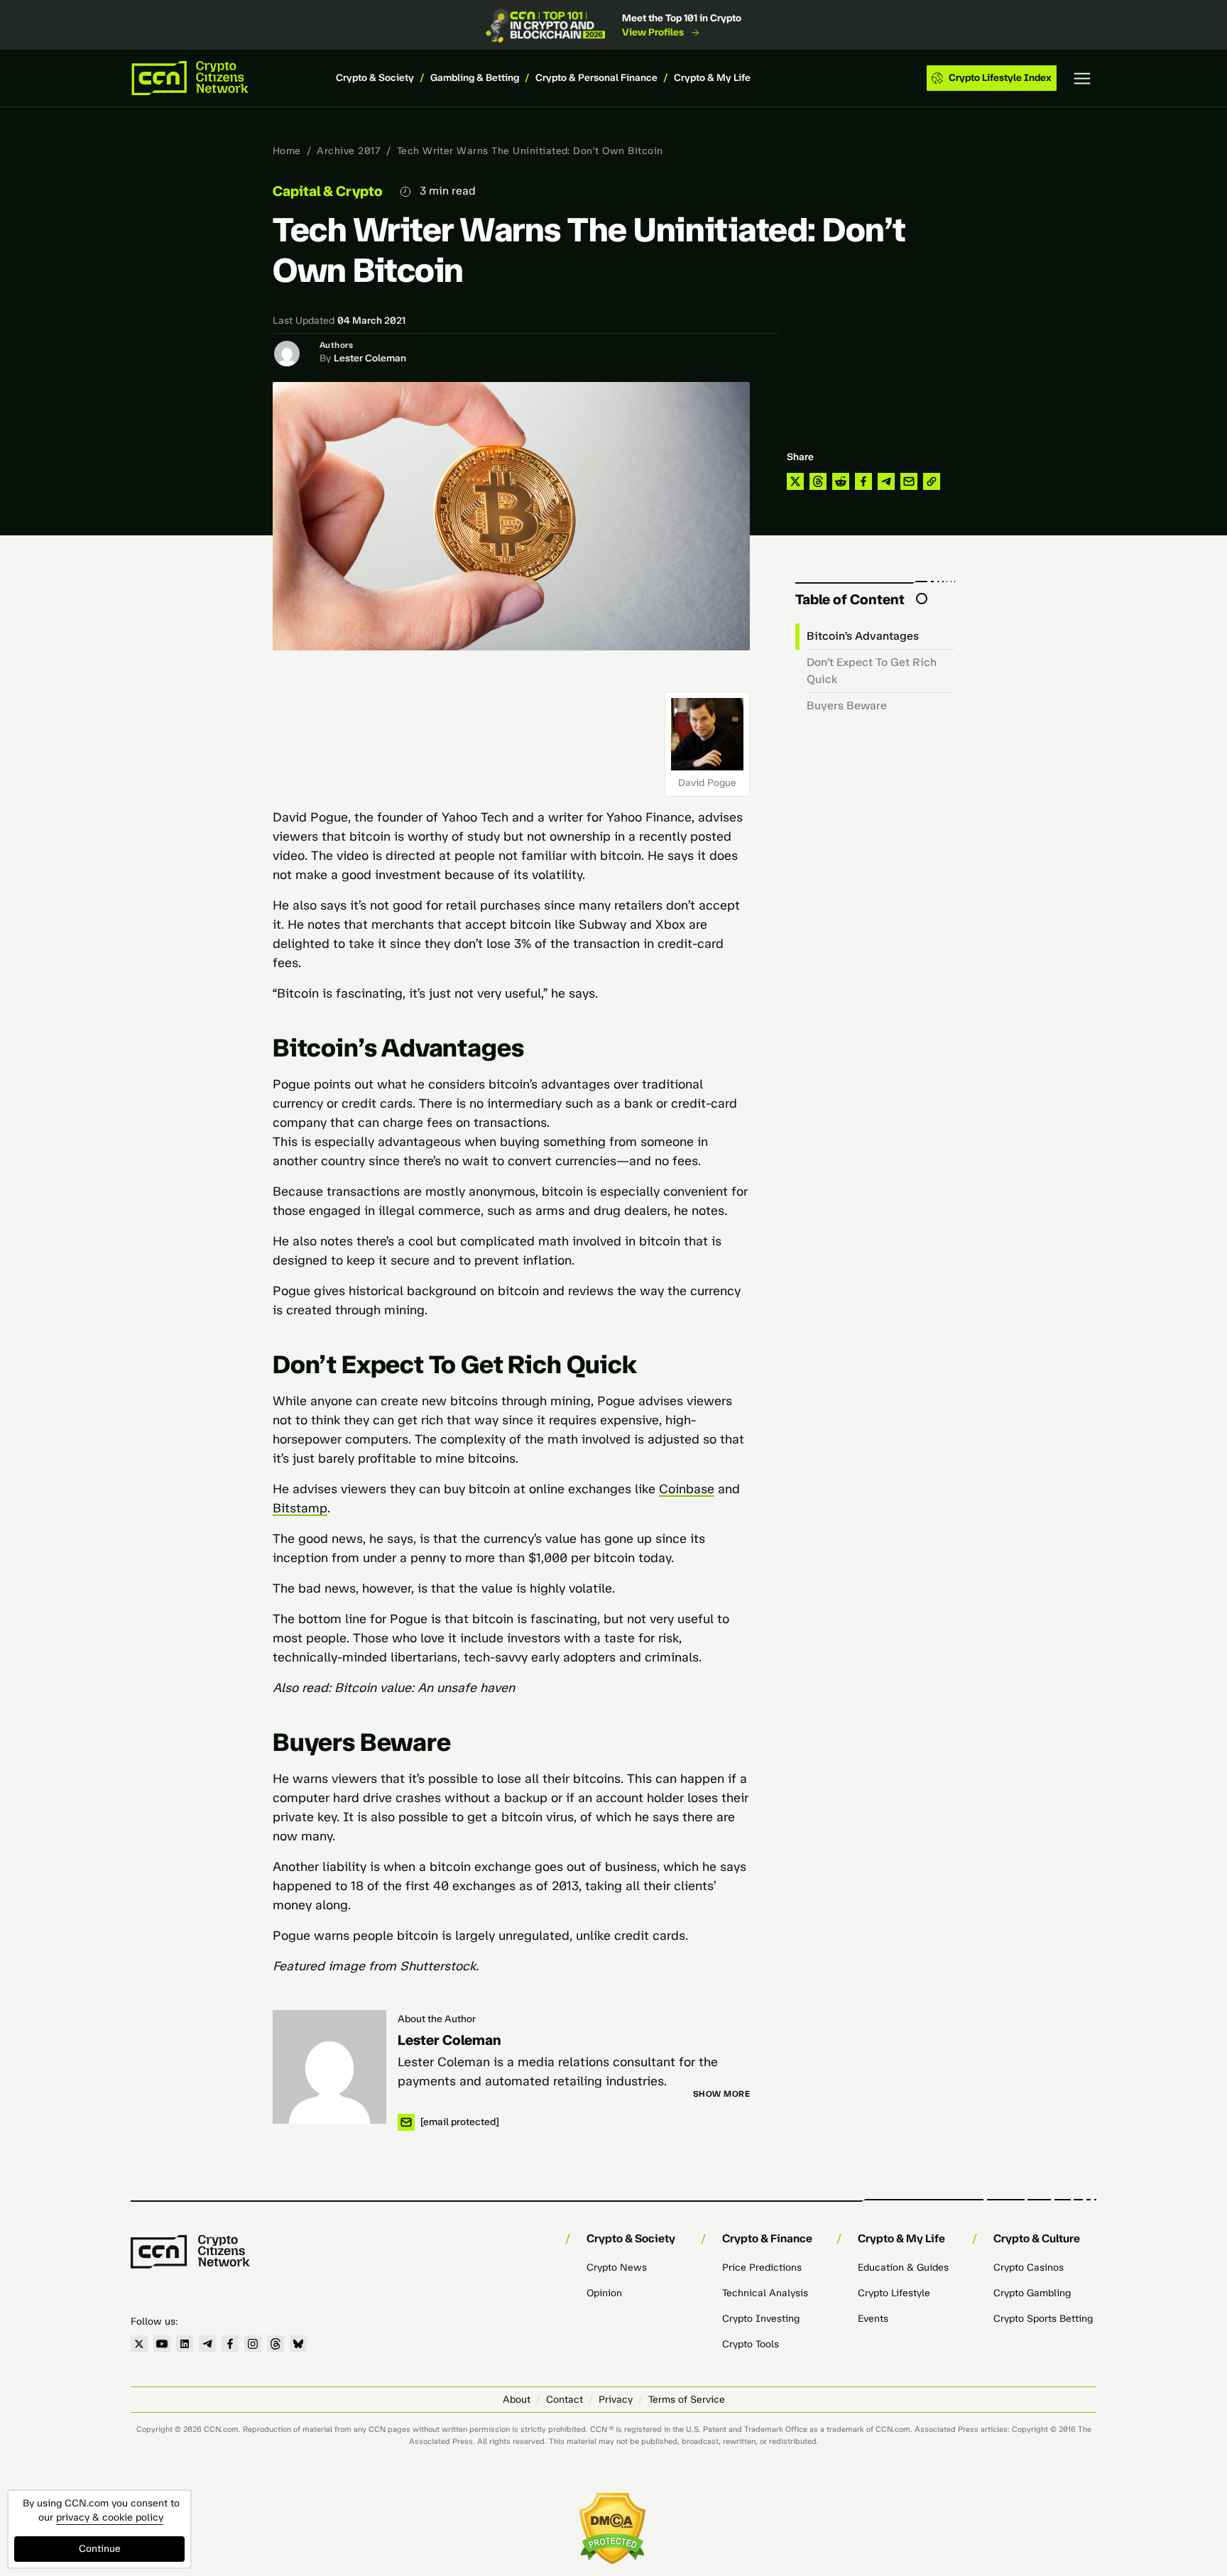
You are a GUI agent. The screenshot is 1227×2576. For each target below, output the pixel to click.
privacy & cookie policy (110, 2517)
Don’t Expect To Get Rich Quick (872, 671)
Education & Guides (903, 2267)
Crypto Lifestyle (894, 2293)
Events (873, 2319)
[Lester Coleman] (329, 2067)
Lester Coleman (370, 358)
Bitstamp (300, 1508)
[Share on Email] (909, 481)
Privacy (616, 2400)
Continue (100, 2549)
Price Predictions (762, 2267)
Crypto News (617, 2267)
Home (287, 151)
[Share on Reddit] (841, 481)
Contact (565, 2400)
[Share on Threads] (818, 481)
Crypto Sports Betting (1043, 2319)
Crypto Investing (761, 2319)
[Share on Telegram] (886, 481)
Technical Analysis (765, 2293)
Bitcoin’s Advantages (863, 636)
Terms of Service (687, 2400)
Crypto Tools (751, 2344)
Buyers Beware (847, 705)
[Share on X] (795, 481)
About (517, 2400)
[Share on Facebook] (863, 481)
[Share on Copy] (932, 481)
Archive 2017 (349, 151)
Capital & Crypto (328, 191)
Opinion (604, 2293)
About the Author (437, 2019)
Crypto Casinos (1029, 2267)
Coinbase (687, 1489)
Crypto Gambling (1032, 2293)
